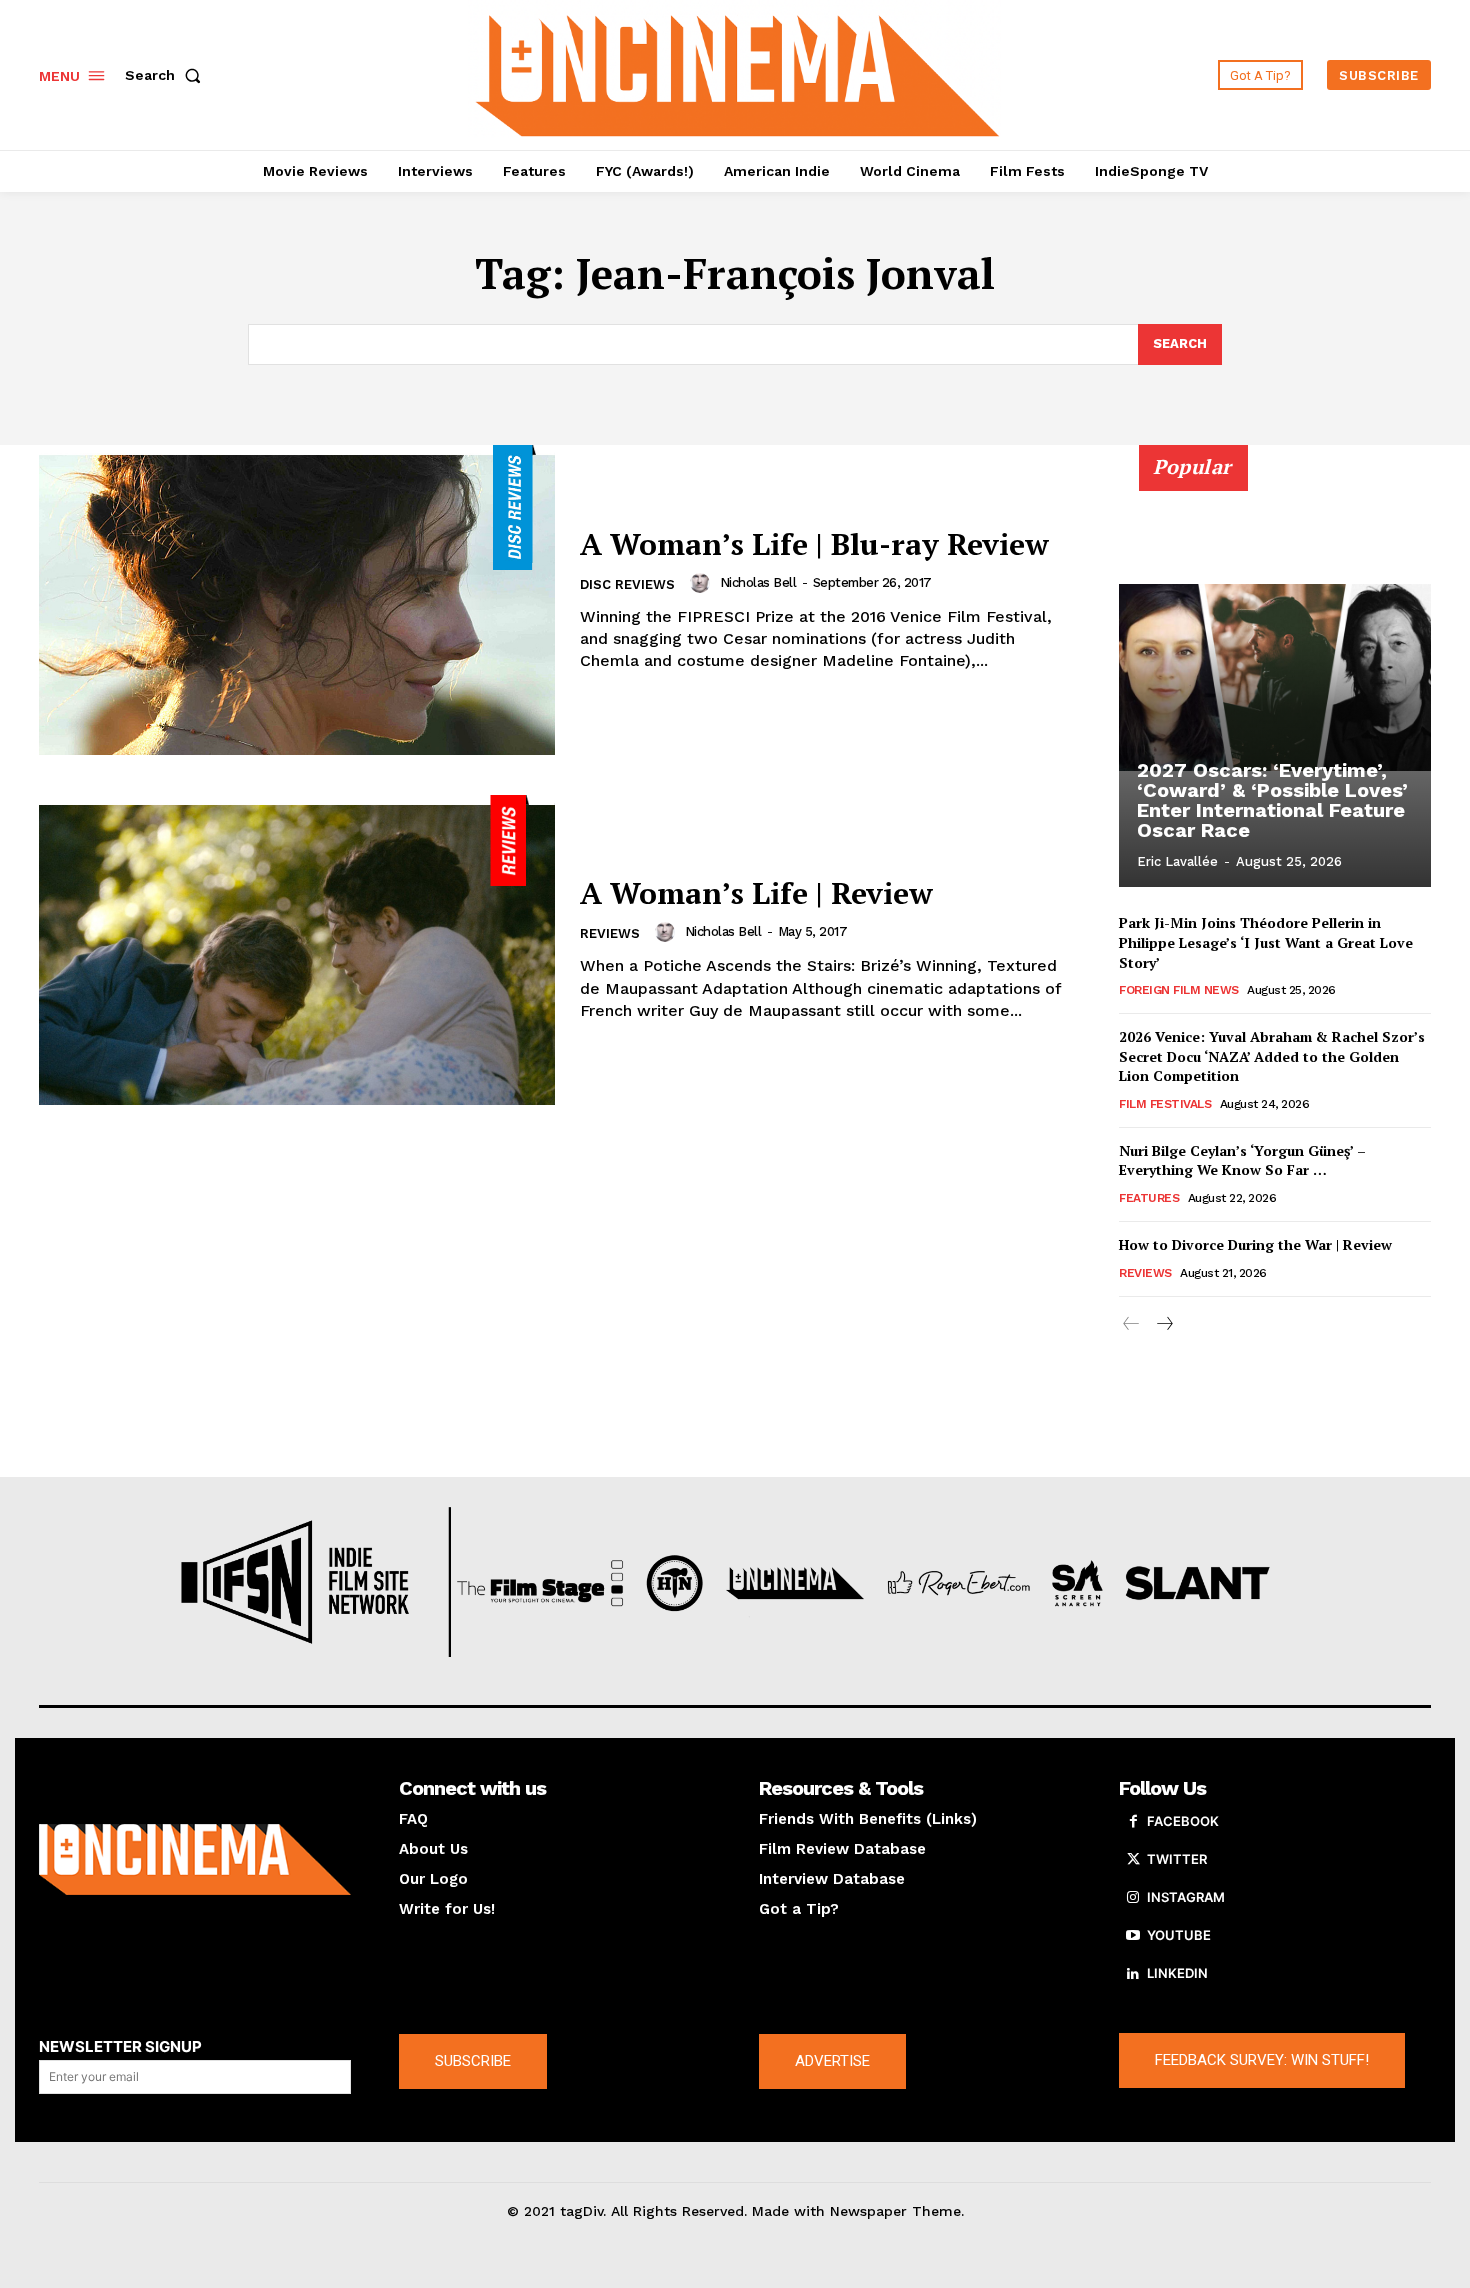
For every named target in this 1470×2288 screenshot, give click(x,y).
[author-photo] (703, 583)
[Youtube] (1133, 1936)
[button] (167, 75)
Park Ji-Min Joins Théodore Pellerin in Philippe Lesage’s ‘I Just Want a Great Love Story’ (1266, 942)
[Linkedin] (1133, 1974)
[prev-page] (1131, 1324)
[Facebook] (1133, 1822)
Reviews (610, 933)
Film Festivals (1165, 1104)
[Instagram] (1133, 1898)
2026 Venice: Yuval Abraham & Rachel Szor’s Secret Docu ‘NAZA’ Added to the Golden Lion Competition (1272, 1056)
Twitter (1177, 1859)
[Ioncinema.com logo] (195, 1860)
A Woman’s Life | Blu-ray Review (814, 544)
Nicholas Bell (758, 582)
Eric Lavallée (1177, 861)
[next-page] (1163, 1324)
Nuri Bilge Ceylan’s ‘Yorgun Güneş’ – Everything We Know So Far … (1242, 1160)
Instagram (1186, 1897)
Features (1149, 1198)
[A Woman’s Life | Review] (297, 950)
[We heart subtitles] (738, 72)
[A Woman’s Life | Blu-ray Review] (297, 600)
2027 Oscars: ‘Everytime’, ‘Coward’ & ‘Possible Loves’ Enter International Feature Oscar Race (1272, 800)
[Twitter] (1133, 1860)
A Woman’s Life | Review (756, 893)
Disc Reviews (627, 584)
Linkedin (1177, 1973)
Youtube (1179, 1935)
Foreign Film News (1179, 990)
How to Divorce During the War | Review (1255, 1244)
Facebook (1183, 1821)
